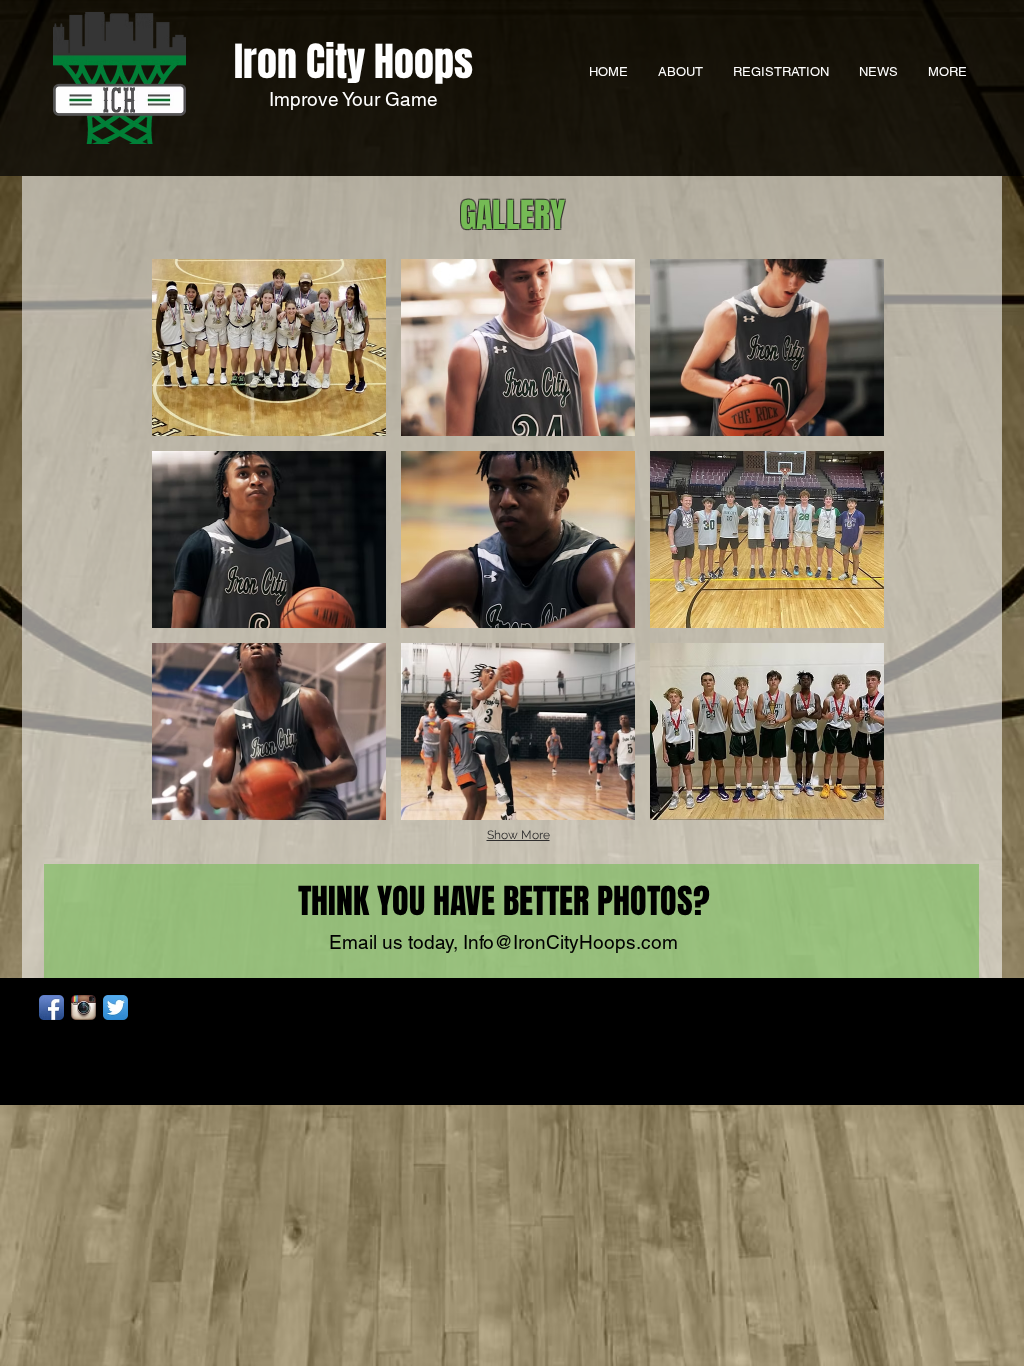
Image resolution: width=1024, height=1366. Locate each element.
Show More (518, 835)
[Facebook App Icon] (51, 1007)
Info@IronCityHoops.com (570, 942)
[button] (269, 347)
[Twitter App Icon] (115, 1007)
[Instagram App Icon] (83, 1007)
